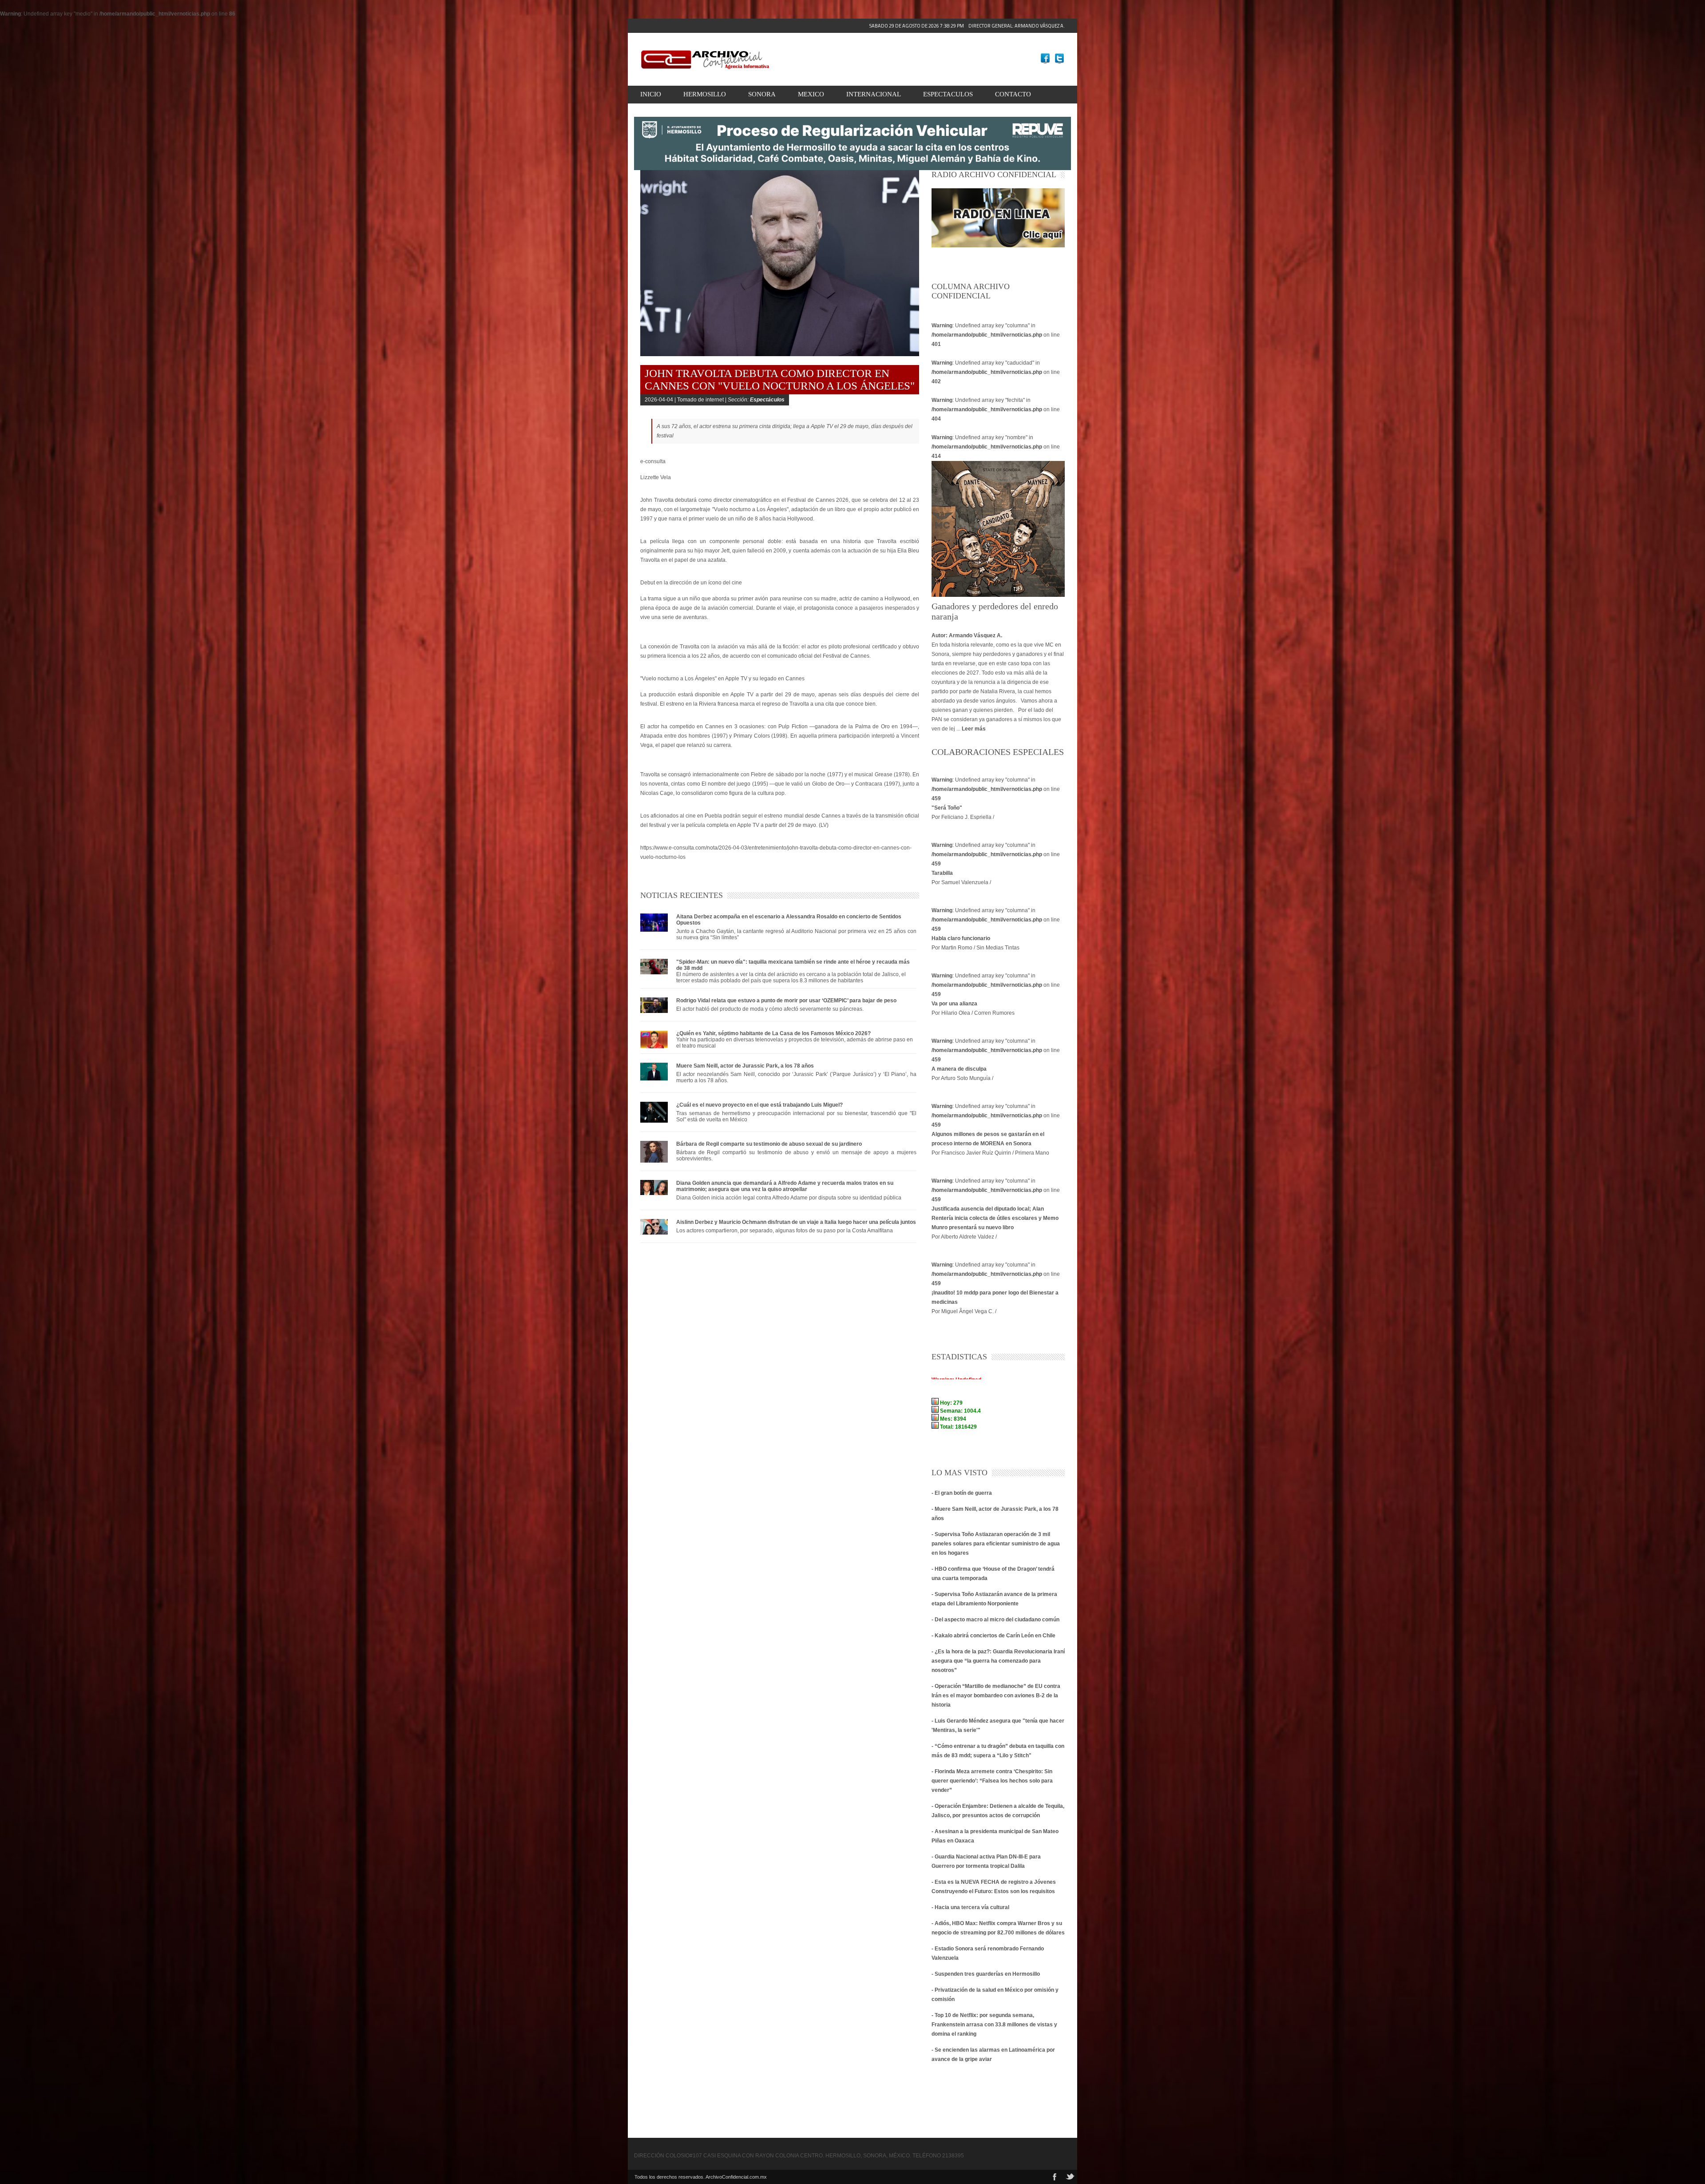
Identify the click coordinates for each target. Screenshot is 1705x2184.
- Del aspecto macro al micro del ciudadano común (995, 1620)
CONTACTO (1013, 94)
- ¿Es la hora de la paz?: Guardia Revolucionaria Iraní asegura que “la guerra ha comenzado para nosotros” (998, 1661)
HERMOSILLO (705, 94)
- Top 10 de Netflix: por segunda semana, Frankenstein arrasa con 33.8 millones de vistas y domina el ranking (994, 2025)
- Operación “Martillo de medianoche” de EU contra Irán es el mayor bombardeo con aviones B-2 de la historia (996, 1696)
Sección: (756, 400)
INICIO (651, 94)
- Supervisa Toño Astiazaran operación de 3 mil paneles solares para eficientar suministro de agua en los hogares (996, 1544)
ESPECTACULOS (948, 94)
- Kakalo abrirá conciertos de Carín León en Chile (993, 1636)
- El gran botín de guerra (962, 1493)
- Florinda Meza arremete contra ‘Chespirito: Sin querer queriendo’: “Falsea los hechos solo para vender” (992, 1781)
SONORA (762, 94)
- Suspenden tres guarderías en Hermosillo (986, 1974)
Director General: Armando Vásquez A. (967, 26)
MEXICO (811, 94)
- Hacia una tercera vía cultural (970, 1907)
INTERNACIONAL (874, 94)
